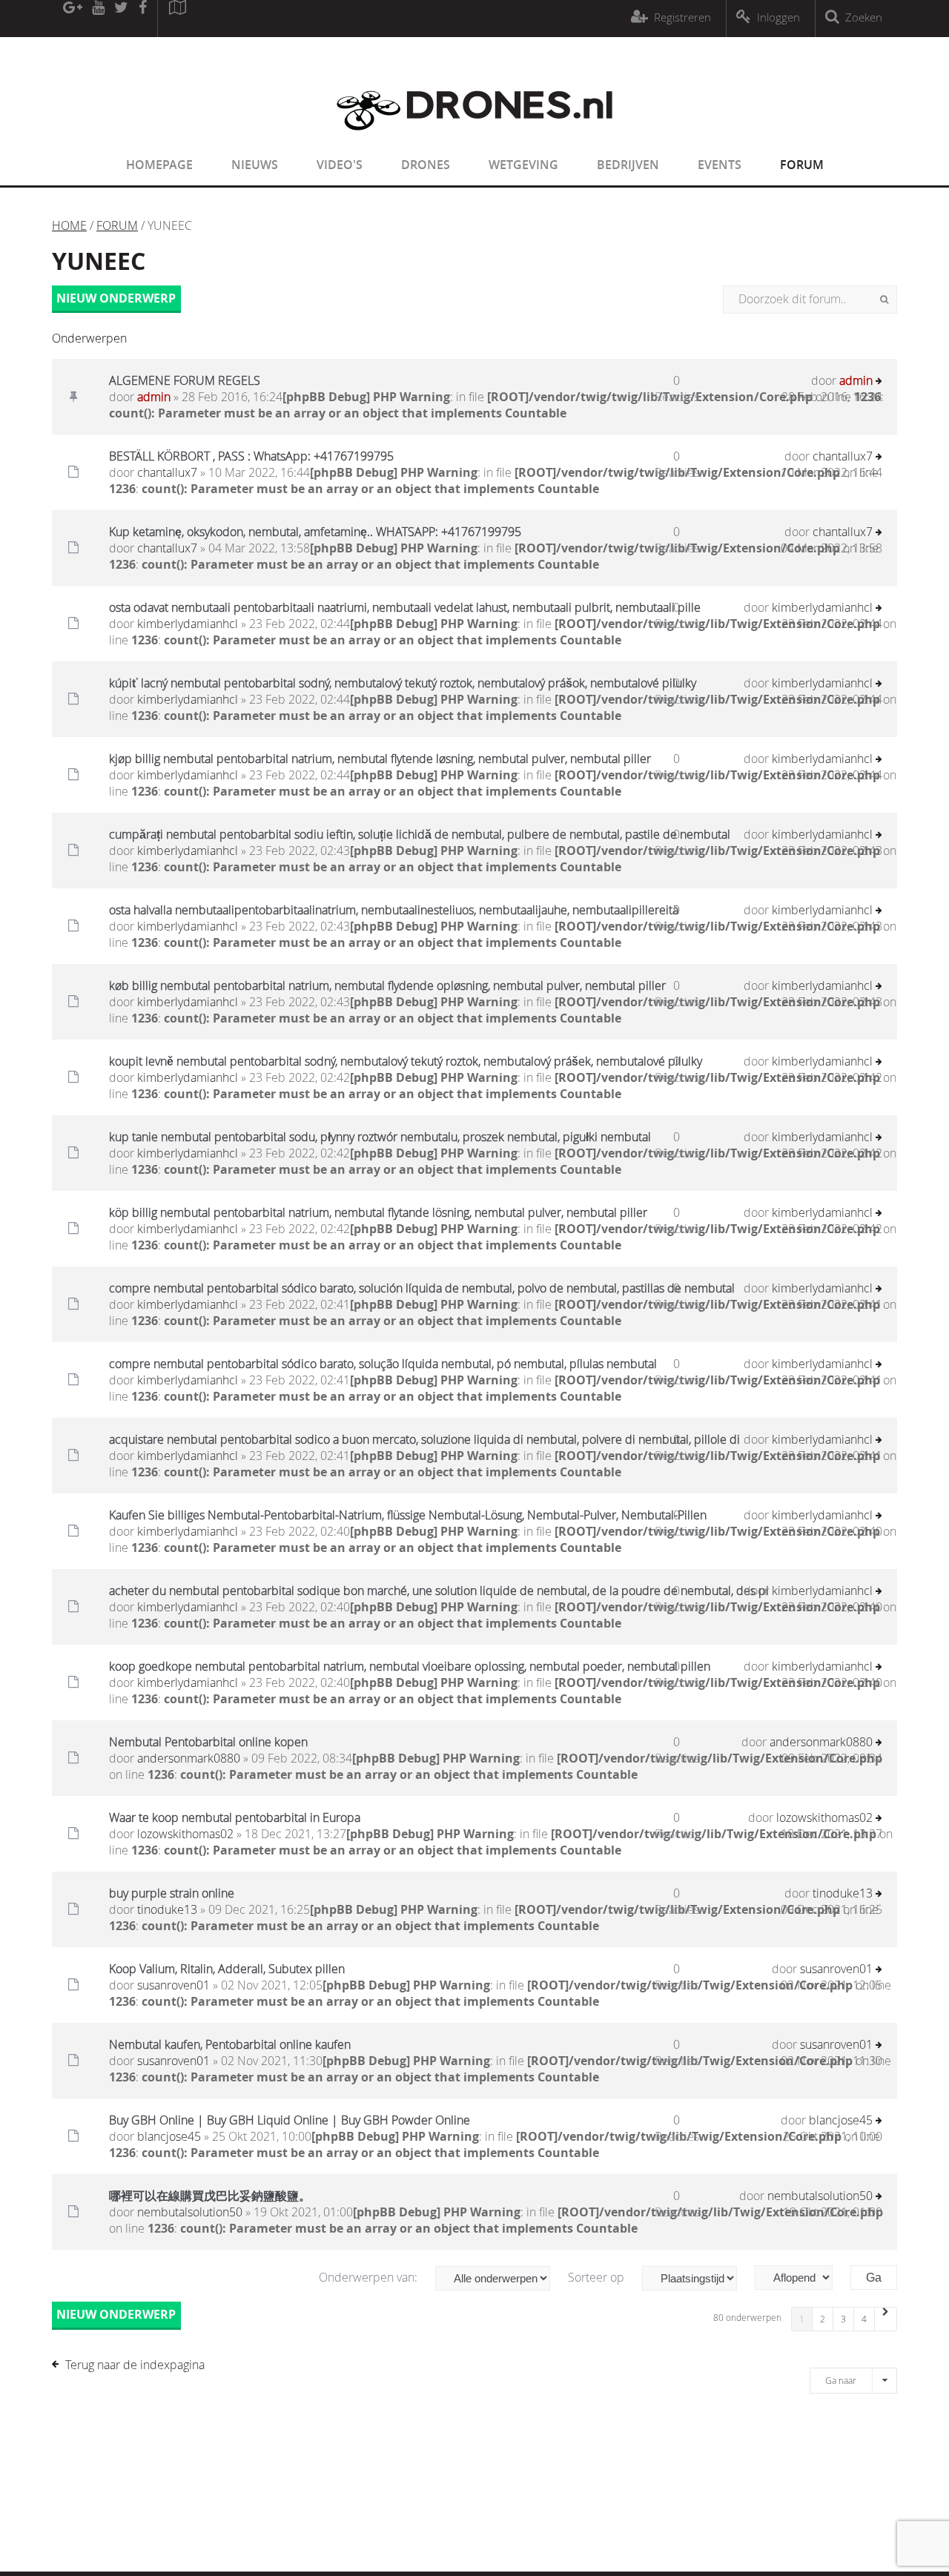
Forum (802, 165)
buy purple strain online (172, 1893)
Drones (426, 165)
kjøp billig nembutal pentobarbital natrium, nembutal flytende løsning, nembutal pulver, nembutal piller (380, 759)
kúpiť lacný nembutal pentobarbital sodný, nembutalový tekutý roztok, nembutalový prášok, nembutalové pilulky (403, 683)
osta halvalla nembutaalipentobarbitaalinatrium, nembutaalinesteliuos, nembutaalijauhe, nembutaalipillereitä (394, 910)
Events (720, 165)
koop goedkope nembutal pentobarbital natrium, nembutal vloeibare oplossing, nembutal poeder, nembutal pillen (410, 1666)
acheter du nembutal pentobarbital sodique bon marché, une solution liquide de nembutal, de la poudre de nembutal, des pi (439, 1591)
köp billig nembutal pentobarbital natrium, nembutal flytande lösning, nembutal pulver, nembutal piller (378, 1212)
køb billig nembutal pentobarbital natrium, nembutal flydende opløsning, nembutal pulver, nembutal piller (387, 985)
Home (69, 225)
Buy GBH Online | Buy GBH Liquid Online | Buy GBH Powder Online (290, 2120)
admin (154, 397)
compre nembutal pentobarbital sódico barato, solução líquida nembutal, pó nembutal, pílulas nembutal (383, 1364)
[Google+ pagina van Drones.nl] (72, 19)
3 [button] (843, 2319)
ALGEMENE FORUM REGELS (185, 380)
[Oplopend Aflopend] (801, 2278)
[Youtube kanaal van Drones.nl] (98, 19)
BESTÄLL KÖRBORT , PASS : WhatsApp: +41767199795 (251, 456)
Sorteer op (598, 2277)
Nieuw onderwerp (116, 298)
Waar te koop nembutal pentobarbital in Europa (235, 1817)
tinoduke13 (167, 1909)
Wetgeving (523, 165)
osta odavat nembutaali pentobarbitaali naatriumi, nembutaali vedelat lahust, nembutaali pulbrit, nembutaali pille (405, 607)
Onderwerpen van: (370, 2277)
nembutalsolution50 (190, 2212)
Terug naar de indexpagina (135, 2365)
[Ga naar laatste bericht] (879, 382)
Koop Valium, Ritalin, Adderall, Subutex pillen (227, 1969)
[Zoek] (884, 300)
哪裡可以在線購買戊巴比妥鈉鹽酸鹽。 (210, 2196)
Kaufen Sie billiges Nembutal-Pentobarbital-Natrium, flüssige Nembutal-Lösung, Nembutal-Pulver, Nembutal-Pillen (408, 1515)
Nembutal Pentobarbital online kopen (208, 1742)
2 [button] (823, 2319)
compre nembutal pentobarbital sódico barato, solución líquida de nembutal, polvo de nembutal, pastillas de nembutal (422, 1288)
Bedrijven (628, 165)
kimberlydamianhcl (188, 624)
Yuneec (99, 261)
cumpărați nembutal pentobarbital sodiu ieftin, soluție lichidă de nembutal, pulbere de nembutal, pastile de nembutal (420, 834)
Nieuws (255, 165)
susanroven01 (173, 1985)
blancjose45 (169, 2136)
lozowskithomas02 (185, 1834)
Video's (340, 165)
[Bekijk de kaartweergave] (177, 19)
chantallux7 (167, 472)
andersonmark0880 (189, 1758)
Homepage (159, 165)
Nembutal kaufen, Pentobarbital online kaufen (230, 2044)
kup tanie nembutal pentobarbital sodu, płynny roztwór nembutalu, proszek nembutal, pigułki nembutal (380, 1137)
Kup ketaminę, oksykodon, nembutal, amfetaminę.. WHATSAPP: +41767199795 (315, 532)
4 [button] (864, 2319)
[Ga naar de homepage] (474, 139)
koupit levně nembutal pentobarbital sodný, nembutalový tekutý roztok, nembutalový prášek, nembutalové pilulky (406, 1061)
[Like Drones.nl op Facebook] (142, 19)
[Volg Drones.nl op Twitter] (122, 19)
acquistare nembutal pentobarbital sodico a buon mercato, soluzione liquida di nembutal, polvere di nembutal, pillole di (424, 1439)
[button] (886, 2319)
